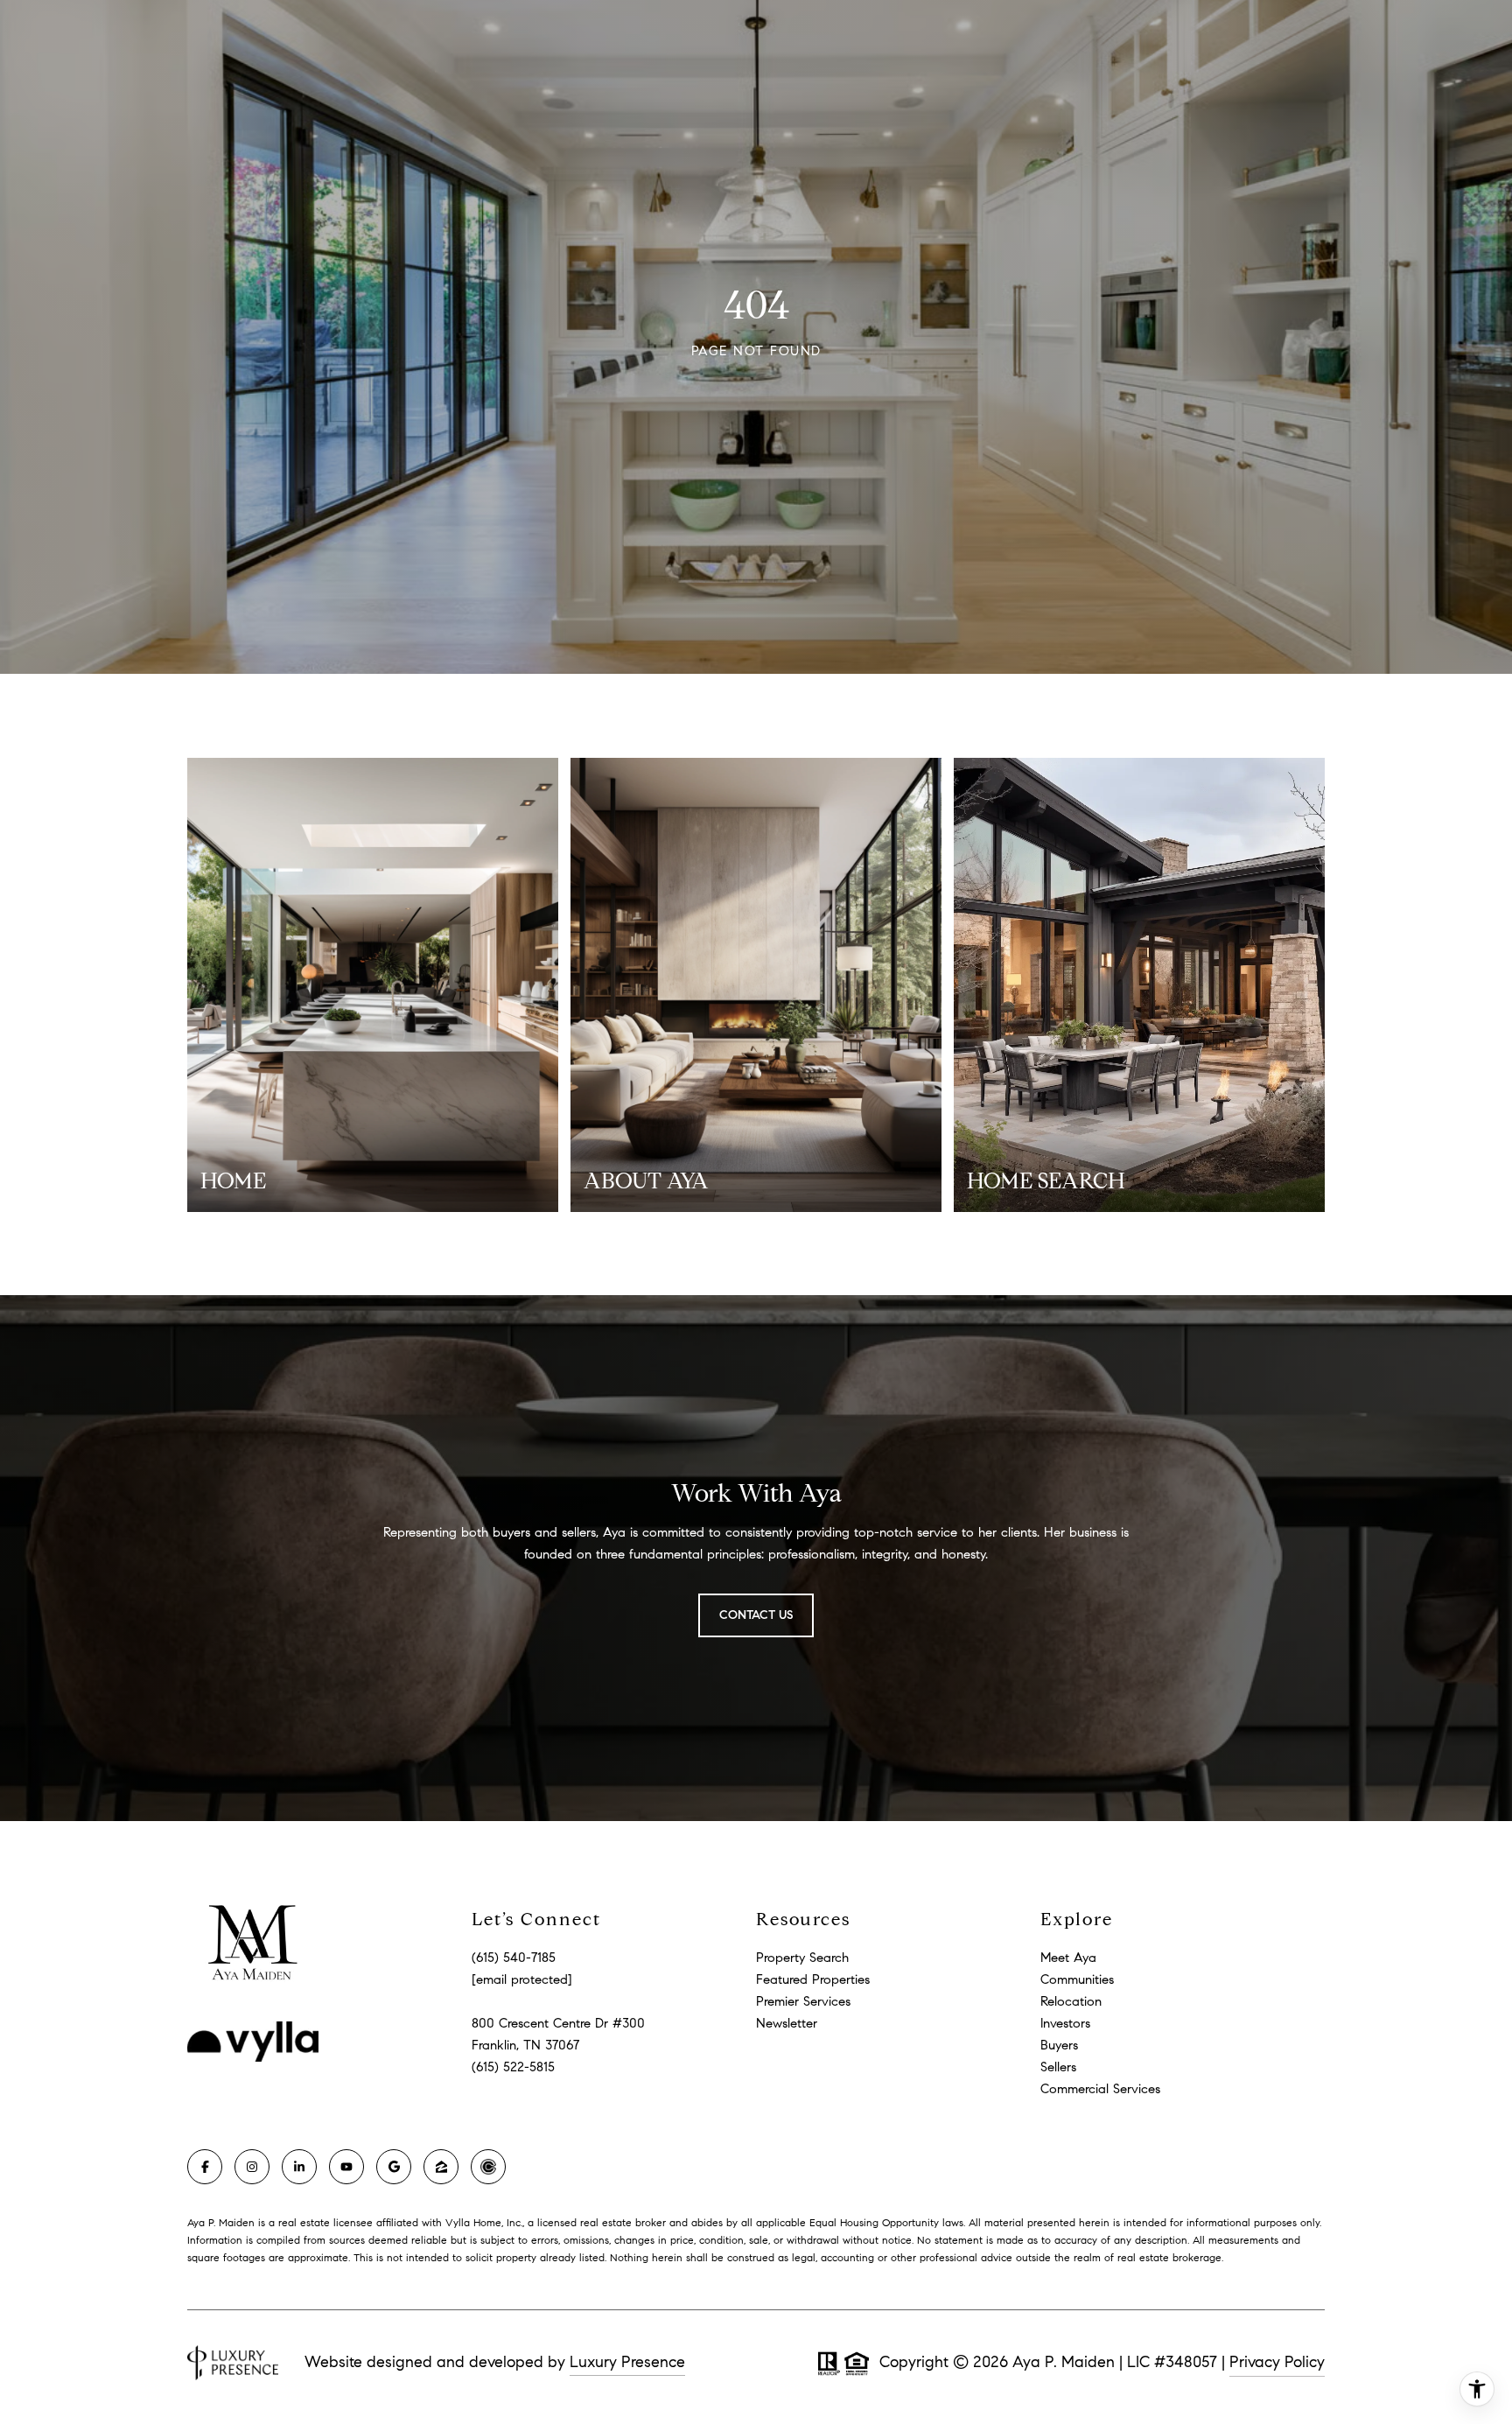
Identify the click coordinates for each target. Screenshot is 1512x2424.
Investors (1065, 2023)
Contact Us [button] (756, 1615)
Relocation (1071, 2001)
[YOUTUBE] (346, 2167)
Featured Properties (813, 1979)
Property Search (802, 1958)
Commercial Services (1100, 2089)
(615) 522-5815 (513, 2067)
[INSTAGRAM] (252, 2167)
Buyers (1059, 2045)
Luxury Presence (627, 2362)
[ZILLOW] (441, 2167)
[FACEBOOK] (205, 2167)
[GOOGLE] (394, 2167)
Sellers (1058, 2067)
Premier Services (803, 2001)
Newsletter (787, 2023)
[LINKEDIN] (299, 2167)
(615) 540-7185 (514, 1958)
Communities (1077, 1979)
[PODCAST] (488, 2167)
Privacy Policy (1277, 2362)
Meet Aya (1068, 1958)
